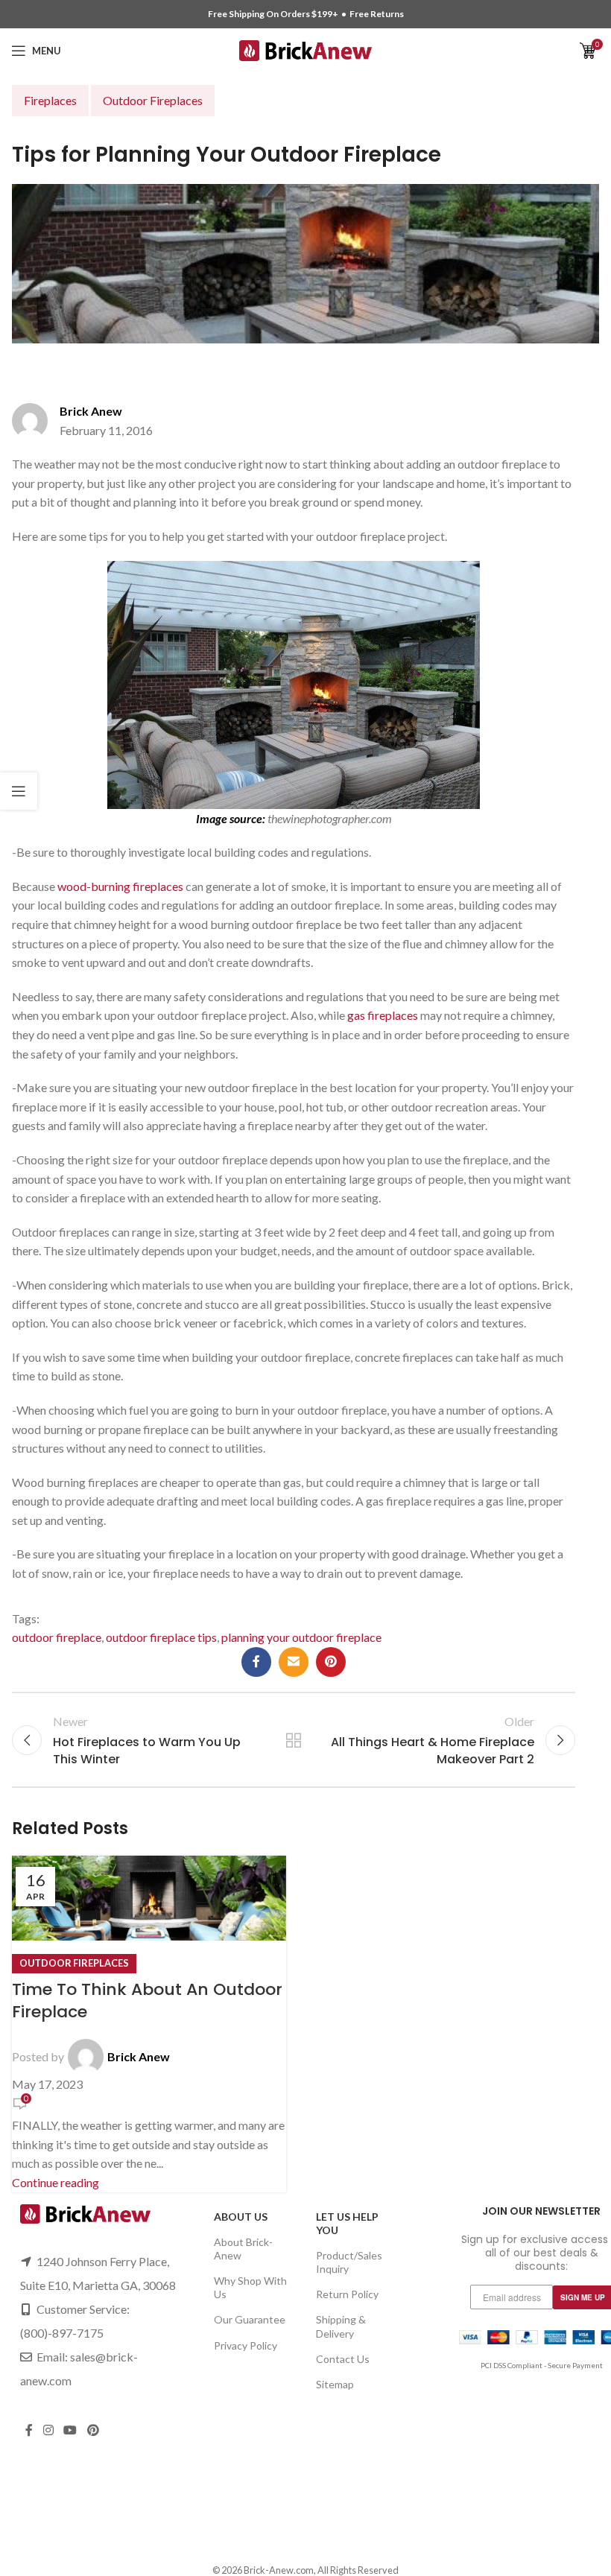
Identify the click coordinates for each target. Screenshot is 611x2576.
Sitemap (335, 2384)
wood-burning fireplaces (120, 886)
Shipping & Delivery (341, 2326)
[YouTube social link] (70, 2430)
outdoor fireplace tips (161, 1637)
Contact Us (343, 2359)
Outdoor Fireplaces (153, 100)
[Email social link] (294, 1662)
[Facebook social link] (256, 1662)
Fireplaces (50, 100)
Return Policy (347, 2294)
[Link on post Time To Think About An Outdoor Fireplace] (149, 2024)
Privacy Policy (246, 2345)
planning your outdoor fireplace (301, 1637)
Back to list (294, 1740)
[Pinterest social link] (331, 1662)
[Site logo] (306, 49)
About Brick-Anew (243, 2249)
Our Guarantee (250, 2319)
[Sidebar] (19, 791)
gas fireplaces (383, 1015)
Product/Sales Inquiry (349, 2262)
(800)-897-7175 (62, 2333)
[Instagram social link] (48, 2430)
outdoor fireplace (57, 1637)
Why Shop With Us (250, 2287)
